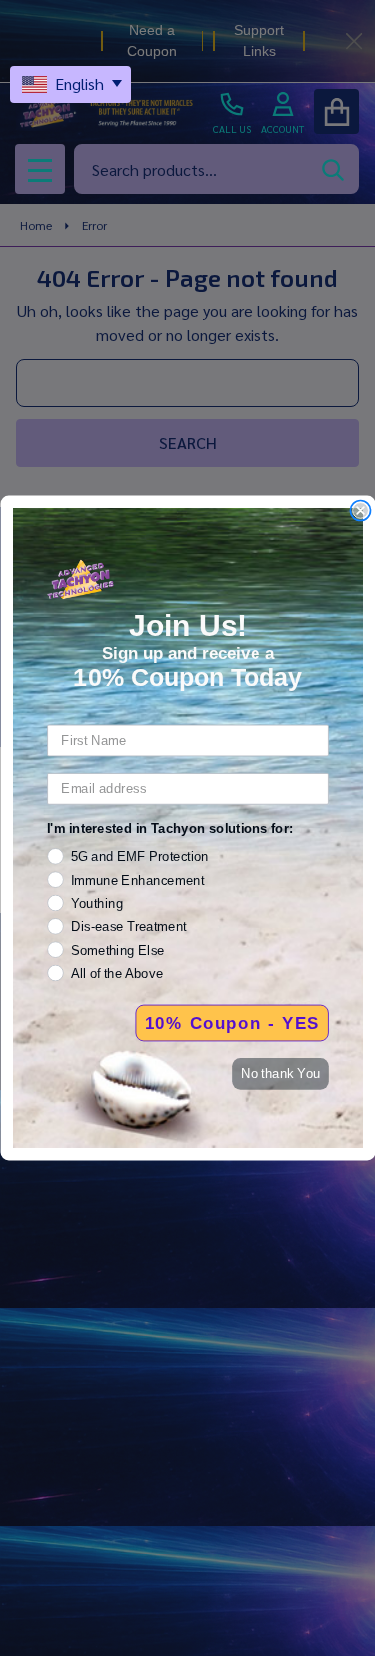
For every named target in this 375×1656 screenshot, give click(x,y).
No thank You (280, 1073)
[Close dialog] (360, 510)
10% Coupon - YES (231, 1023)
